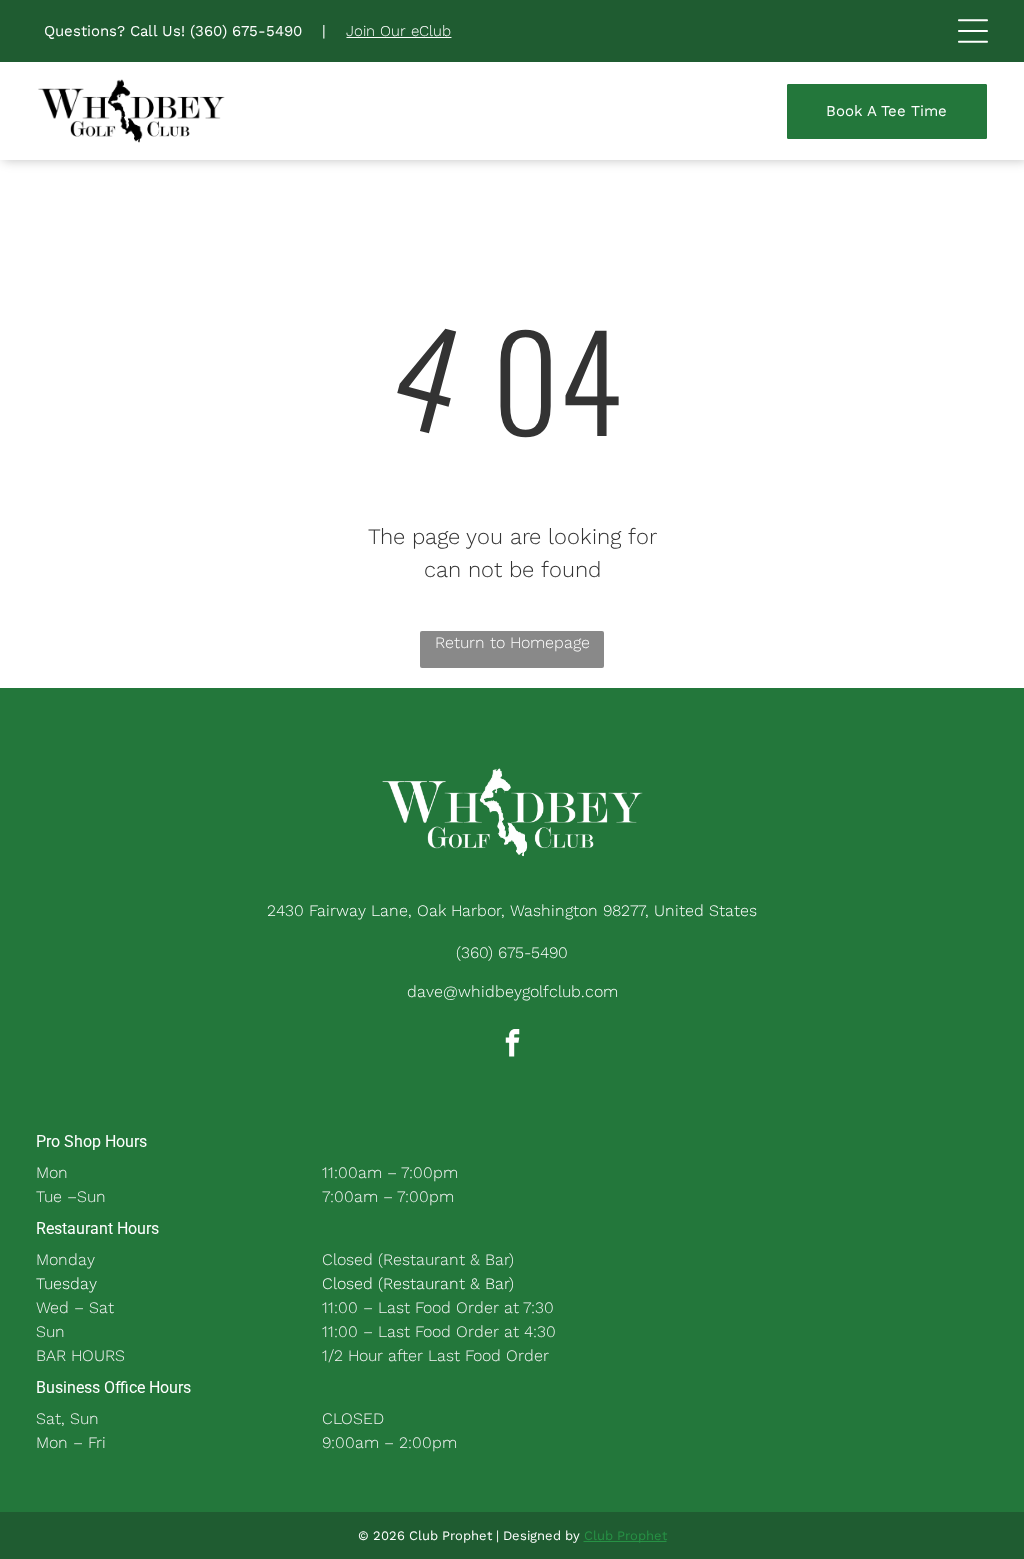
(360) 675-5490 (246, 31)
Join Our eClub (398, 31)
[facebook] (512, 1045)
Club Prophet (625, 1535)
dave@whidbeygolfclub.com (512, 991)
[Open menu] (973, 31)
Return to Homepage (512, 642)
